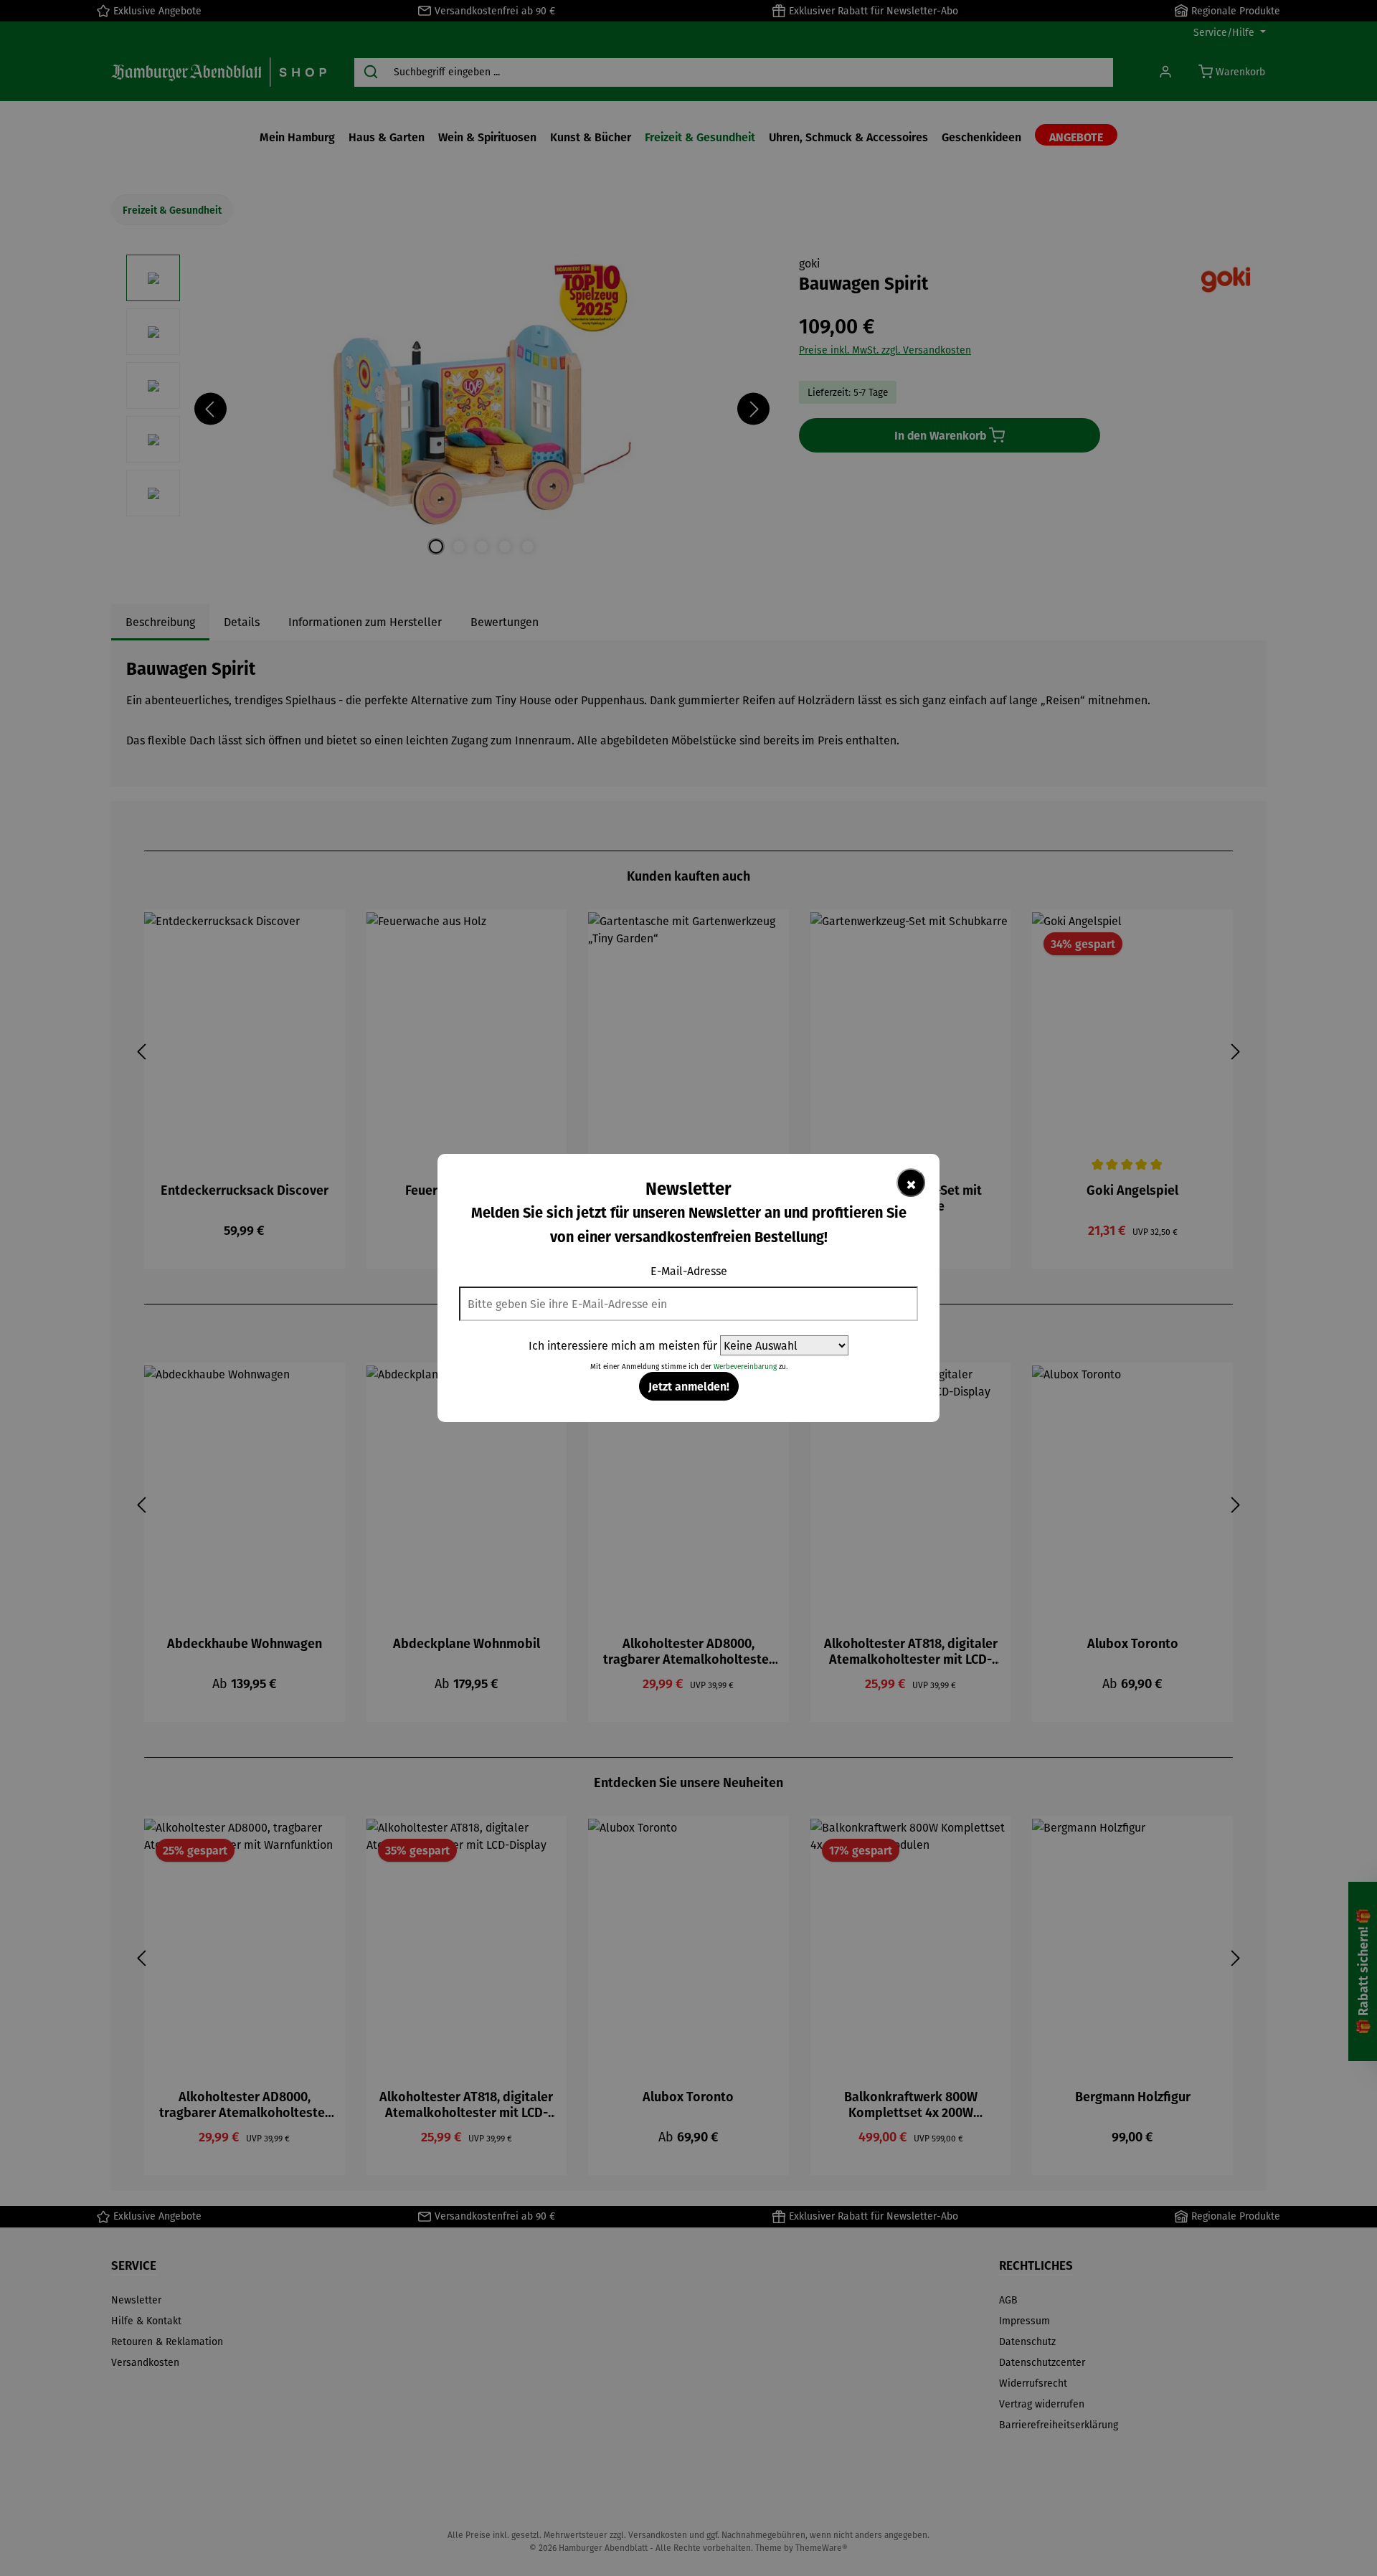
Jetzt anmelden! (689, 1386)
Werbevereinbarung (745, 1367)
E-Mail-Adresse (689, 1271)
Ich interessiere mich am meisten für (623, 1345)
